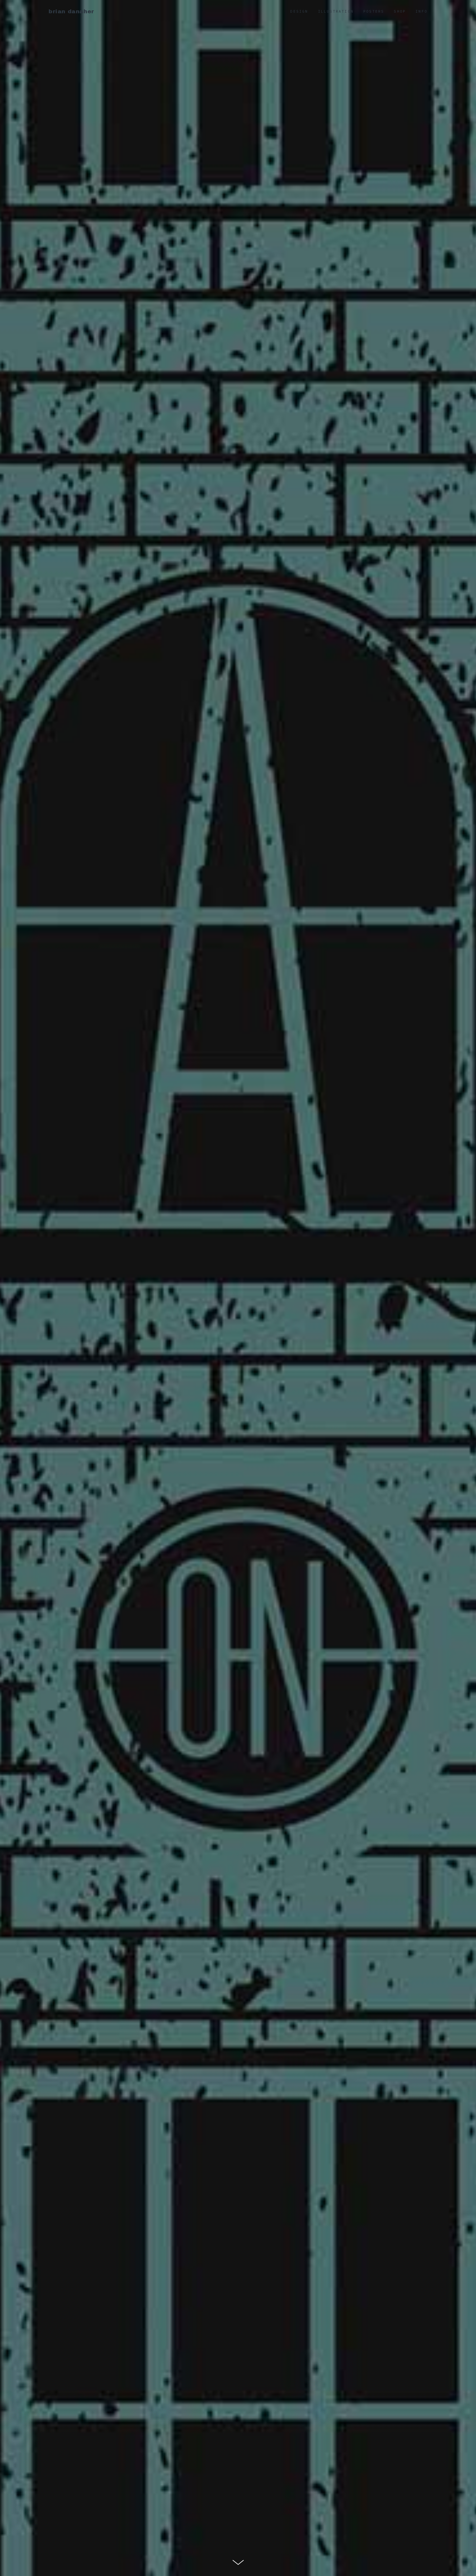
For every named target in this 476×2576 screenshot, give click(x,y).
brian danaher (71, 11)
